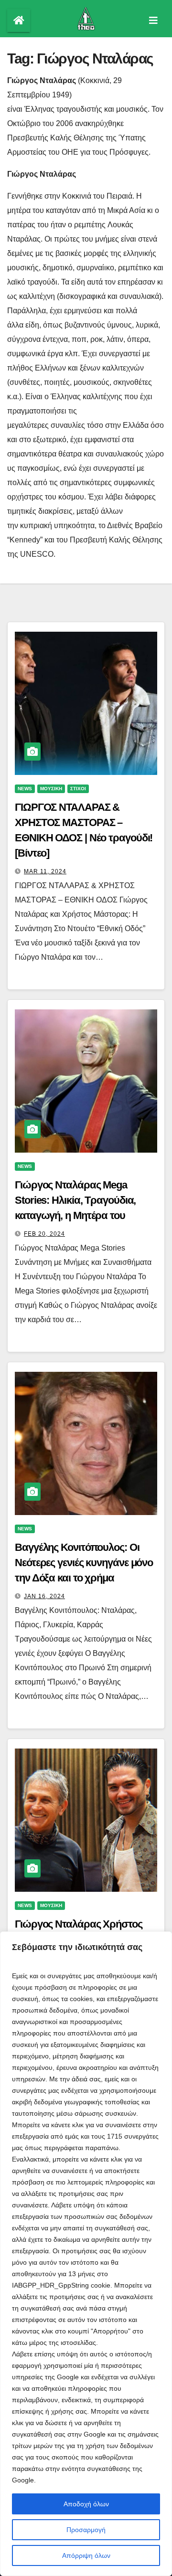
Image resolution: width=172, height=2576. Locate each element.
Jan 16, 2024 (44, 1596)
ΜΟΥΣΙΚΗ (51, 789)
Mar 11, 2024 (45, 871)
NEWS (25, 789)
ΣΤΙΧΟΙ (78, 789)
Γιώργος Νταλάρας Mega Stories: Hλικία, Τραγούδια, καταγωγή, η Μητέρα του (75, 1200)
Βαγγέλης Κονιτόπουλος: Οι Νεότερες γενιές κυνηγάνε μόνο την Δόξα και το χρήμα (84, 1563)
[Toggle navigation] (153, 21)
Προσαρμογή (86, 2530)
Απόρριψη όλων (86, 2555)
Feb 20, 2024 (44, 1234)
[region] (86, 2254)
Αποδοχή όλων (86, 2504)
